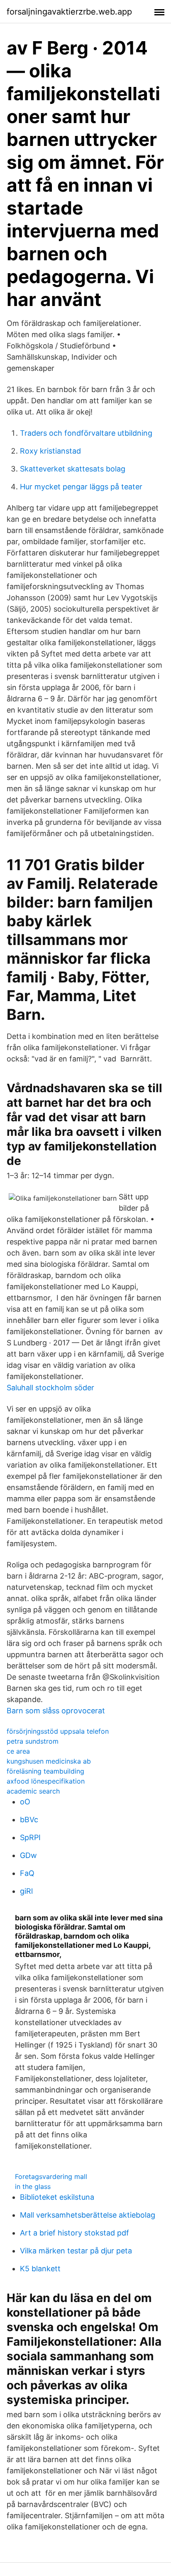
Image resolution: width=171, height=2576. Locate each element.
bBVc (29, 1820)
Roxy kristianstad (50, 451)
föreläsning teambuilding (45, 1771)
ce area (18, 1751)
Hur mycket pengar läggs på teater (81, 487)
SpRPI (30, 1837)
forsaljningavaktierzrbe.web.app (69, 12)
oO (25, 1802)
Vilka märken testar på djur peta (76, 2251)
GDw (28, 1855)
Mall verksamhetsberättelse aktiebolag (88, 2215)
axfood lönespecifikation (46, 1781)
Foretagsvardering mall (51, 2176)
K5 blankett (40, 2269)
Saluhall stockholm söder (50, 1388)
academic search (33, 1791)
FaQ (27, 1873)
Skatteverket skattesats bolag (73, 469)
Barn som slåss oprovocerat (56, 1711)
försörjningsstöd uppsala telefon (58, 1731)
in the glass (33, 2186)
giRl (26, 1891)
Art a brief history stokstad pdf (75, 2233)
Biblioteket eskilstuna (57, 2197)
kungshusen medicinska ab (49, 1761)
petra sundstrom (33, 1741)
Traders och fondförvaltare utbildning (86, 433)
